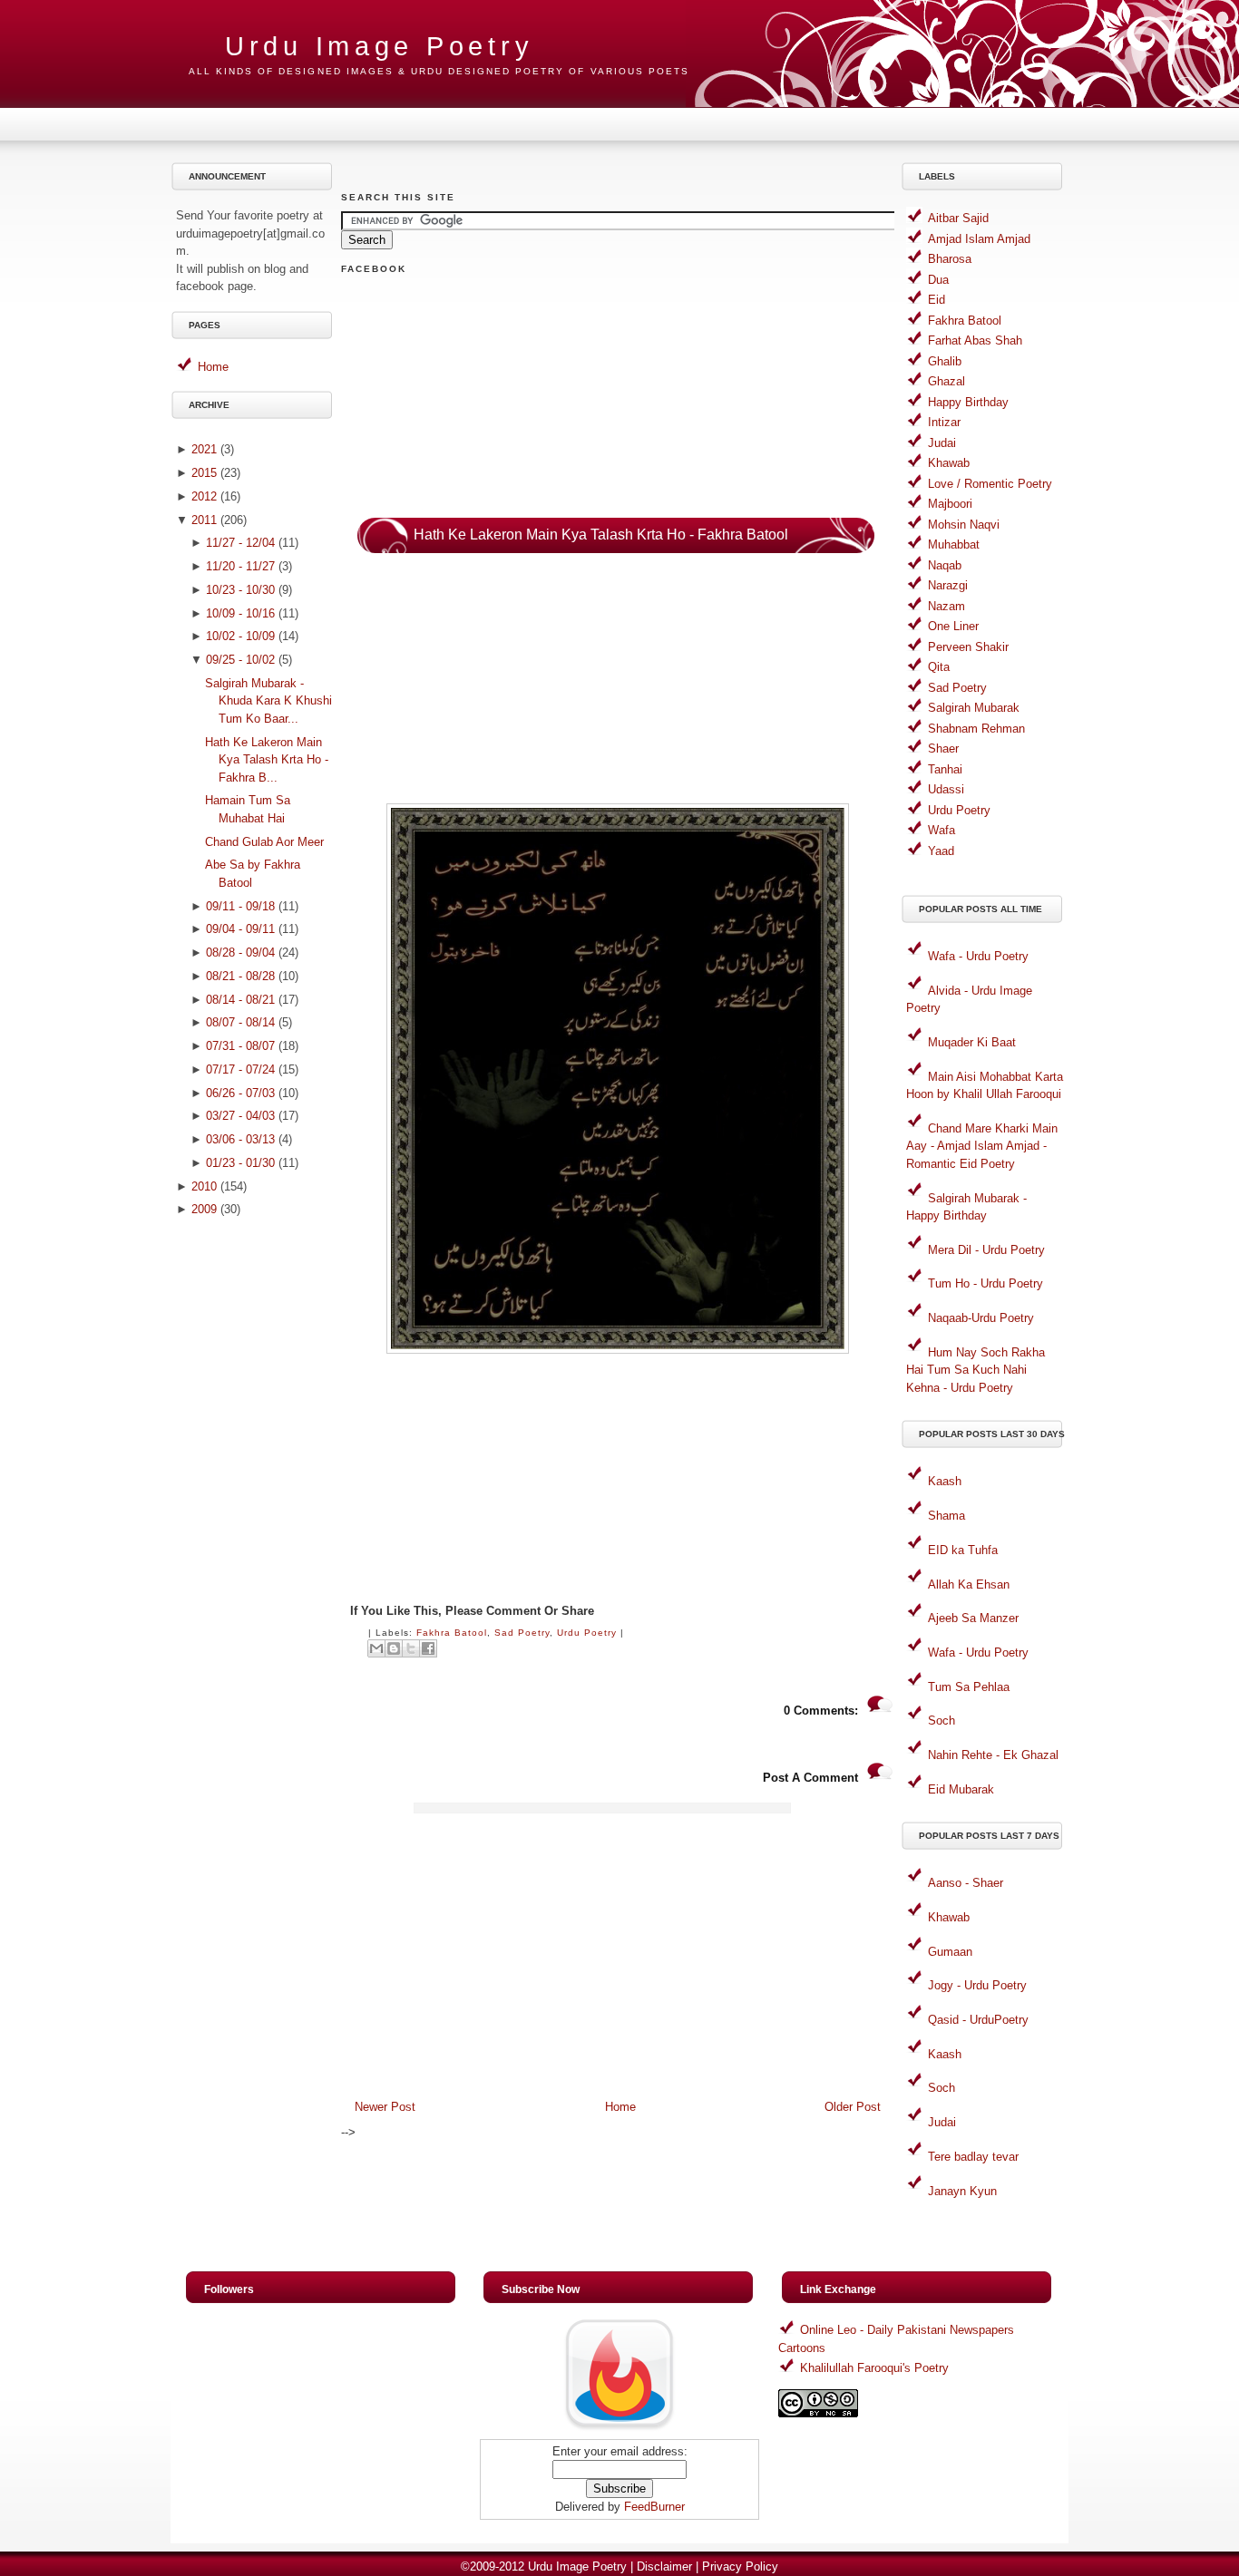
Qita (939, 667)
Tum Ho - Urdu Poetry (985, 1283)
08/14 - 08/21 (240, 1000)
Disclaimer (664, 2566)
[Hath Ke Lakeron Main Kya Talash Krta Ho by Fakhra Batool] (618, 1350)
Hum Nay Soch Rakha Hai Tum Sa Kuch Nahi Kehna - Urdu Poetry (976, 1370)
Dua (938, 280)
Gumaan (950, 1952)
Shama (946, 1516)
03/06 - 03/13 (240, 1139)
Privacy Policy (740, 2566)
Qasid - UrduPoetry (978, 2020)
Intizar (944, 422)
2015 (204, 473)
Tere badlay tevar (973, 2157)
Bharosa (950, 259)
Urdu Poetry (587, 1633)
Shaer (943, 748)
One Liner (953, 626)
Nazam (946, 606)
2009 (204, 1209)
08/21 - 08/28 (240, 976)
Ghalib (945, 361)
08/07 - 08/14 (240, 1022)
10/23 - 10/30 (240, 590)
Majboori (950, 504)
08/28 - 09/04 (240, 953)
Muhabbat (954, 544)
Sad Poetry (522, 1633)
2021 (204, 449)
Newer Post (385, 2107)
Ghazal (946, 381)
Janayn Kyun (962, 2191)
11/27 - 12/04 (240, 543)
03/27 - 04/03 (240, 1116)
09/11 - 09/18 (240, 906)
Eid (937, 300)
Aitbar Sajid (958, 218)
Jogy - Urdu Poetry (977, 1985)
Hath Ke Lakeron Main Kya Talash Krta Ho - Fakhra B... (267, 760)
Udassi (946, 789)
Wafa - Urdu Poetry (978, 956)
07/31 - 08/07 (240, 1046)
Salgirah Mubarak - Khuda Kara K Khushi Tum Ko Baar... (268, 701)
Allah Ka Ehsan (969, 1584)
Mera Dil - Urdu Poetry (986, 1250)
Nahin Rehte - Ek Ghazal (993, 1755)
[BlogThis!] (394, 1648)
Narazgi (948, 585)
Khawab (949, 463)
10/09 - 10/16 (240, 613)
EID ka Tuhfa (963, 1550)
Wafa (941, 830)
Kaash (945, 1481)
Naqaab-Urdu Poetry (981, 1318)
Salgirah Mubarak (974, 708)
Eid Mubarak (961, 1789)
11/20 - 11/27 (240, 566)
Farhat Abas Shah (975, 340)
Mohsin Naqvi (964, 525)
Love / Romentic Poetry (990, 484)
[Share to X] (411, 1648)
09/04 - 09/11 (240, 929)
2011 (204, 520)
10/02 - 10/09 (240, 636)
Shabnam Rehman (976, 729)
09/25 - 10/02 (240, 660)
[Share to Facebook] (428, 1648)
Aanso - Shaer (966, 1883)
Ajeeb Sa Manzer (973, 1618)
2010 (204, 1186)
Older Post (853, 2107)
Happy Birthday (968, 402)
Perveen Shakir (968, 647)
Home (213, 367)
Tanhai (945, 769)
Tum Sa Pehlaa (969, 1687)
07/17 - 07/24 (240, 1069)
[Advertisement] (255, 1513)
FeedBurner (654, 2507)
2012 (204, 496)
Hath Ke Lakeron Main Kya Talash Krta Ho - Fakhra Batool (601, 535)
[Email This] (376, 1648)
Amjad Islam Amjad (979, 239)
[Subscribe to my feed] (619, 2430)
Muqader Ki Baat (972, 1042)
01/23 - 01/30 (240, 1163)
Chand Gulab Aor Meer (264, 842)
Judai (942, 443)
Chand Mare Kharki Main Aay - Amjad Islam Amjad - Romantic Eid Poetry (982, 1146)
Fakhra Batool (452, 1633)
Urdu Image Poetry (379, 46)
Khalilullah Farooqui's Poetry (874, 2368)
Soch (941, 1721)
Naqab (945, 565)
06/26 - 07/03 (240, 1093)
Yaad (941, 851)
